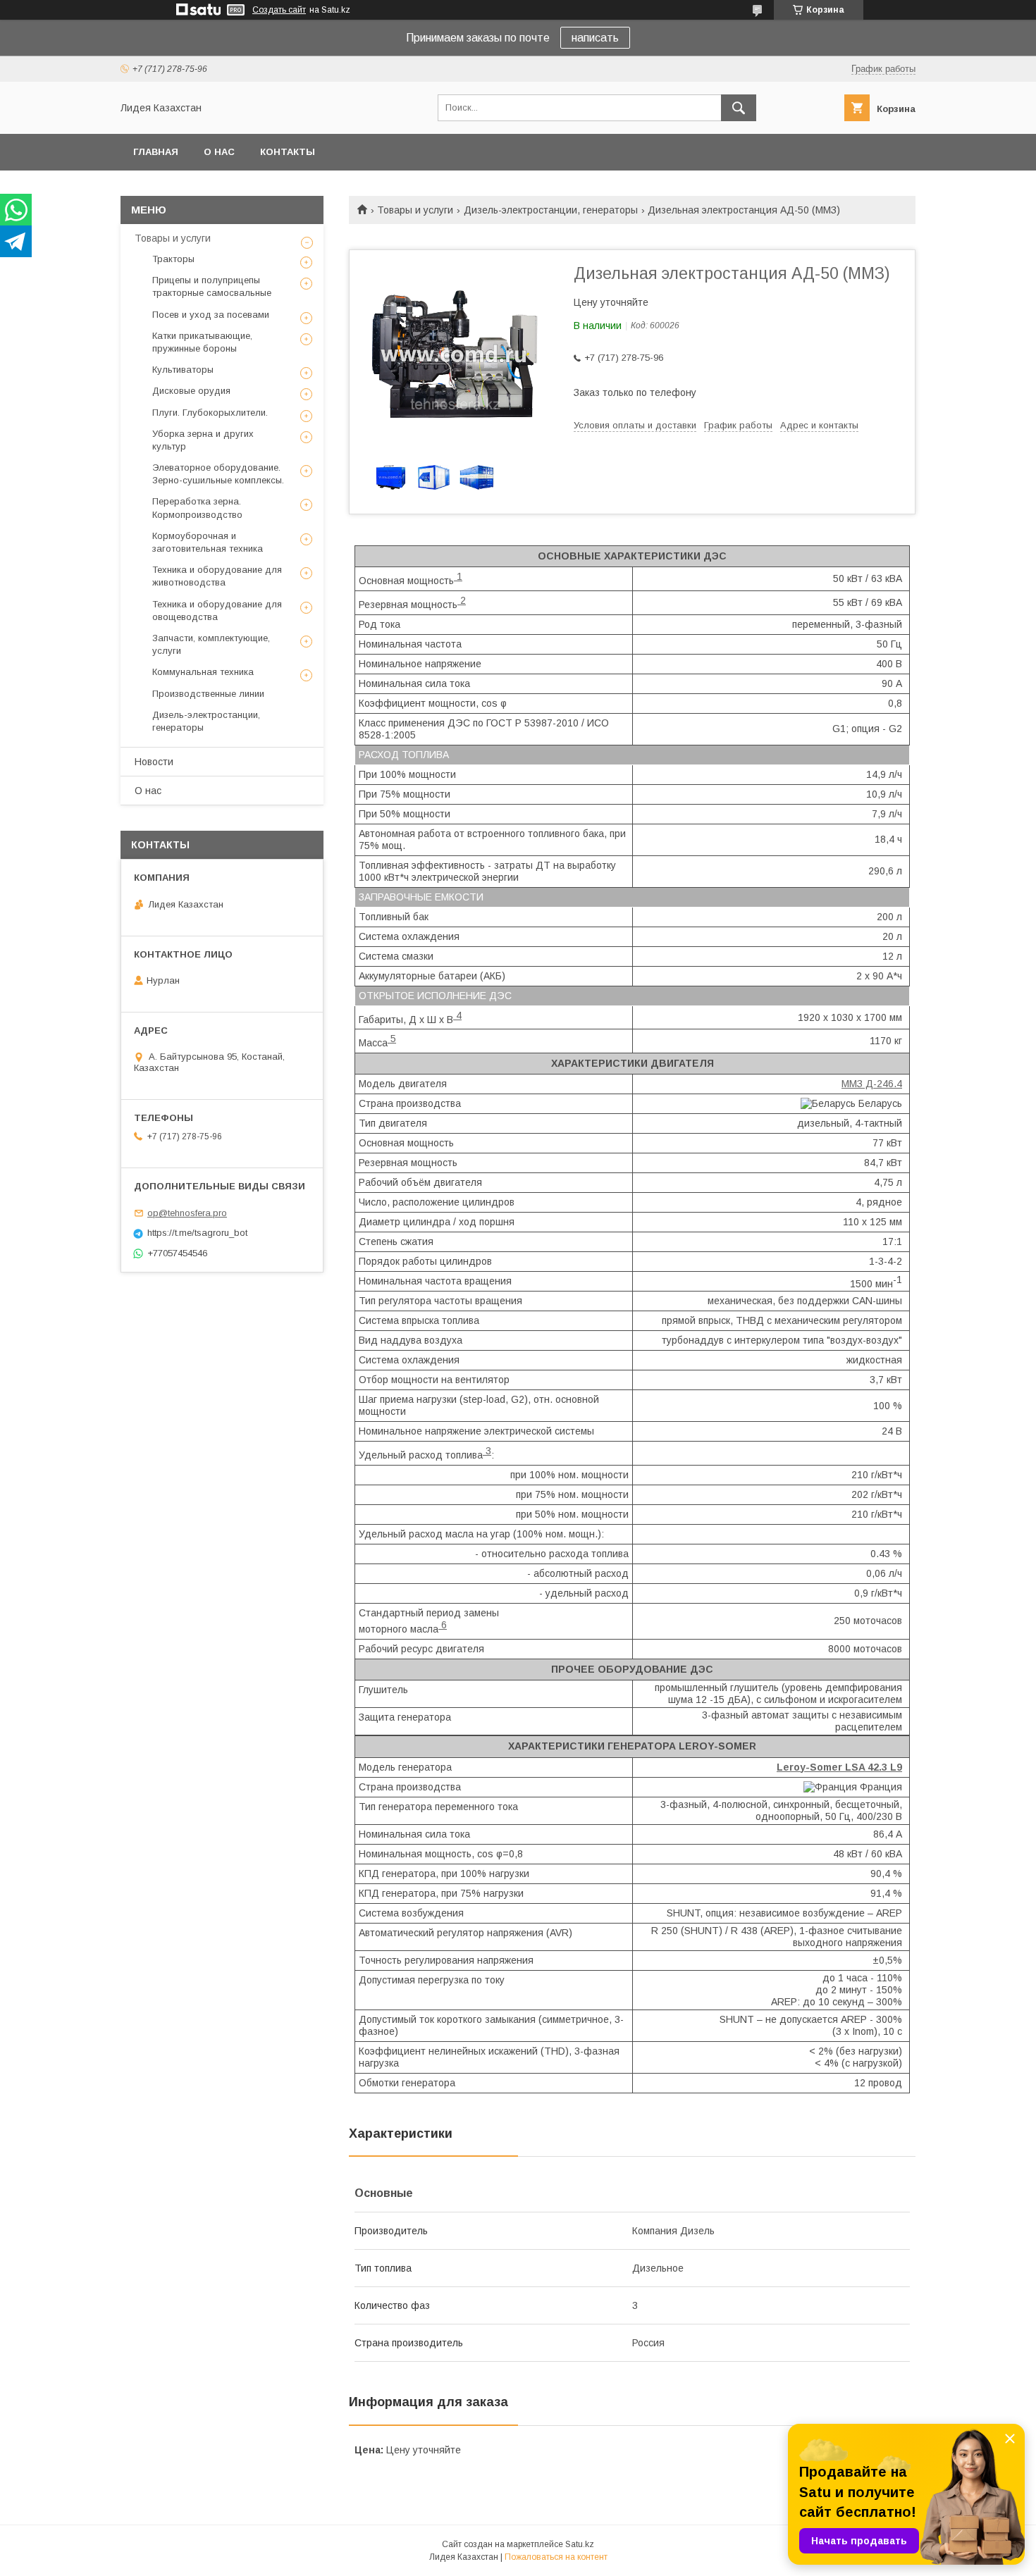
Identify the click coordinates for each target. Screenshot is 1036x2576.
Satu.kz (580, 2544)
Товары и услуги (415, 210)
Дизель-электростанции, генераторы (551, 210)
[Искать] (739, 108)
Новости (154, 762)
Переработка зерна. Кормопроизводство (197, 508)
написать (595, 38)
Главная (156, 152)
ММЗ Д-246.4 (872, 1084)
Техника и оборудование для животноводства (217, 576)
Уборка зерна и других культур (203, 440)
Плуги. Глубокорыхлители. (210, 413)
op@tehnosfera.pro (187, 1213)
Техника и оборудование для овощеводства (217, 611)
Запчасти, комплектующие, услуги (211, 644)
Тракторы (173, 259)
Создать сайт (279, 10)
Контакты (288, 152)
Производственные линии (208, 694)
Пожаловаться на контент (556, 2557)
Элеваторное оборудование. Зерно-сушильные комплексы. (218, 474)
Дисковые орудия (191, 391)
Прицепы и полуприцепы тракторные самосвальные (212, 286)
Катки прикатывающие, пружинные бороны (202, 342)
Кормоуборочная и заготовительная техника (208, 542)
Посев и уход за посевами (211, 315)
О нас (219, 152)
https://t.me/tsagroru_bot (197, 1233)
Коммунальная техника (203, 672)
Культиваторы (183, 370)
